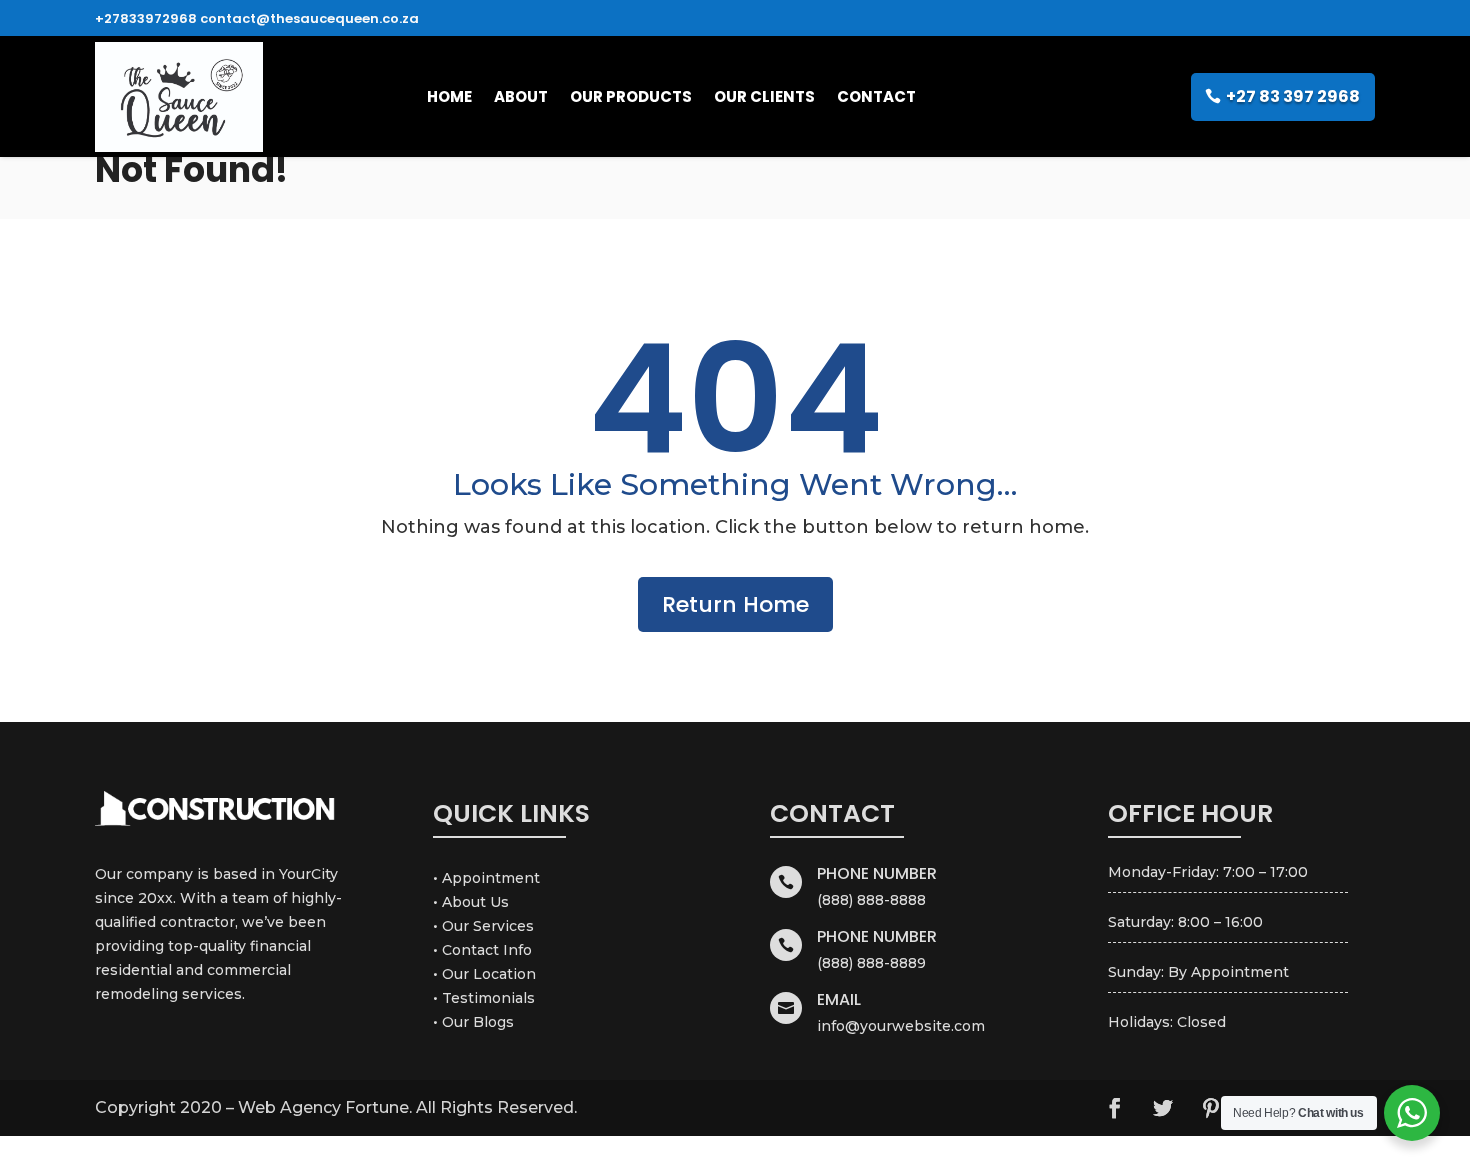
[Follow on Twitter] (1163, 1108)
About (521, 96)
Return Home (735, 604)
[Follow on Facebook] (1115, 1108)
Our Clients (764, 96)
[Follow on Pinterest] (1211, 1108)
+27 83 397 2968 (1293, 96)
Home (449, 96)
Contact (876, 96)
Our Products (631, 96)
